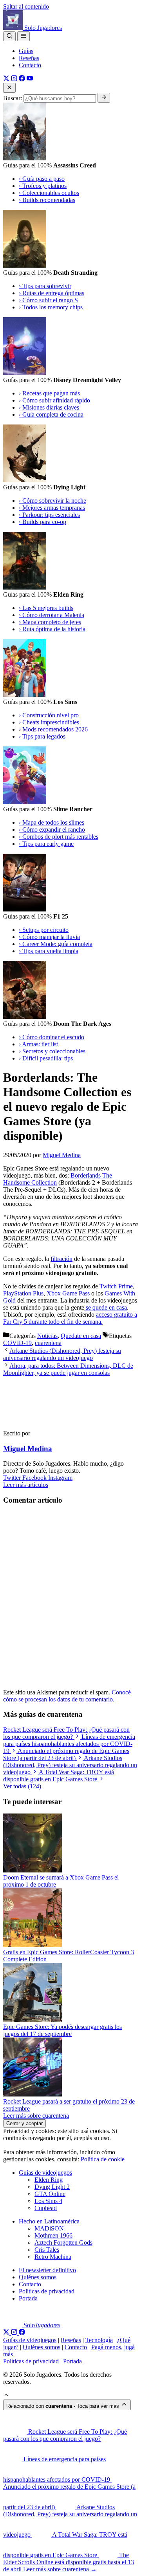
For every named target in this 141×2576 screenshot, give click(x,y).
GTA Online (50, 2194)
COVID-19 (17, 1343)
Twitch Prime (116, 1286)
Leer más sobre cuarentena (36, 2116)
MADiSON (49, 2228)
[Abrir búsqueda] (9, 36)
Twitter (13, 1478)
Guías (26, 51)
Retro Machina (53, 2257)
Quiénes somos (38, 2277)
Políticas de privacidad (47, 2291)
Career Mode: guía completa (56, 944)
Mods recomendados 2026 (53, 729)
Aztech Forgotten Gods (63, 2243)
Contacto (30, 65)
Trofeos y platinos (43, 186)
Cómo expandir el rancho (52, 830)
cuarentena (48, 1343)
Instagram (60, 1478)
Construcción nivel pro (49, 715)
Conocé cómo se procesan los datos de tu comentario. (67, 1696)
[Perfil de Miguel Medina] (38, 1420)
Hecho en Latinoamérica (49, 2221)
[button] (6, 2396)
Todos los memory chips (51, 307)
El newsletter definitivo (47, 2270)
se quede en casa (106, 1307)
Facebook (35, 1478)
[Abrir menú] (23, 36)
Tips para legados (42, 736)
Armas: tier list (38, 1044)
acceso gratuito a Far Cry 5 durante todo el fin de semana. (70, 1318)
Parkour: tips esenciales (49, 515)
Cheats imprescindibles (49, 722)
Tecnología (99, 2340)
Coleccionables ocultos (49, 193)
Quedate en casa (81, 1336)
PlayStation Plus (23, 1293)
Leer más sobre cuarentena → (60, 2569)
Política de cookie (103, 2159)
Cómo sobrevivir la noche (52, 501)
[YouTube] (30, 79)
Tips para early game (46, 844)
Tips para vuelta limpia (49, 951)
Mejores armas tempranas (52, 508)
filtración (61, 1259)
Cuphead (46, 2208)
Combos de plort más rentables (59, 837)
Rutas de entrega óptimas (52, 293)
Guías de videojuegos (45, 2173)
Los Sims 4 (48, 2201)
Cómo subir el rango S (48, 300)
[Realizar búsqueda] (104, 98)
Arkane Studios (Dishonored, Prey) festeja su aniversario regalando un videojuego (62, 1354)
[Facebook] (22, 79)
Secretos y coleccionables (52, 1051)
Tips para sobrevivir (45, 286)
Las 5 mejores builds (46, 608)
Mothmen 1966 (53, 2235)
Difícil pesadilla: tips (46, 1058)
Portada (28, 2298)
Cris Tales (47, 2250)
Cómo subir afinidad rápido (54, 400)
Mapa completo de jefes (50, 622)
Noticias (47, 1336)
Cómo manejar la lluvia (49, 937)
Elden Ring (49, 2180)
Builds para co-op (42, 522)
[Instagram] (14, 79)
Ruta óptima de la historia (52, 629)
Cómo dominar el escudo (52, 1037)
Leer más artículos (26, 1485)
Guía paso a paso (42, 179)
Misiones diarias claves (49, 407)
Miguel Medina (28, 1449)
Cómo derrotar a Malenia (52, 615)
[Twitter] (6, 79)
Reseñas (29, 58)
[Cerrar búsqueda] (9, 88)
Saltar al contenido (26, 6)
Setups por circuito (44, 930)
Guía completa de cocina (51, 414)
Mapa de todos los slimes (52, 822)
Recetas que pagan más (49, 393)
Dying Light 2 (52, 2187)
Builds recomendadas (47, 200)
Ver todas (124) (22, 1786)
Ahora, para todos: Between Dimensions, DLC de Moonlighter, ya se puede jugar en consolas (68, 1369)
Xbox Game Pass (68, 1293)
